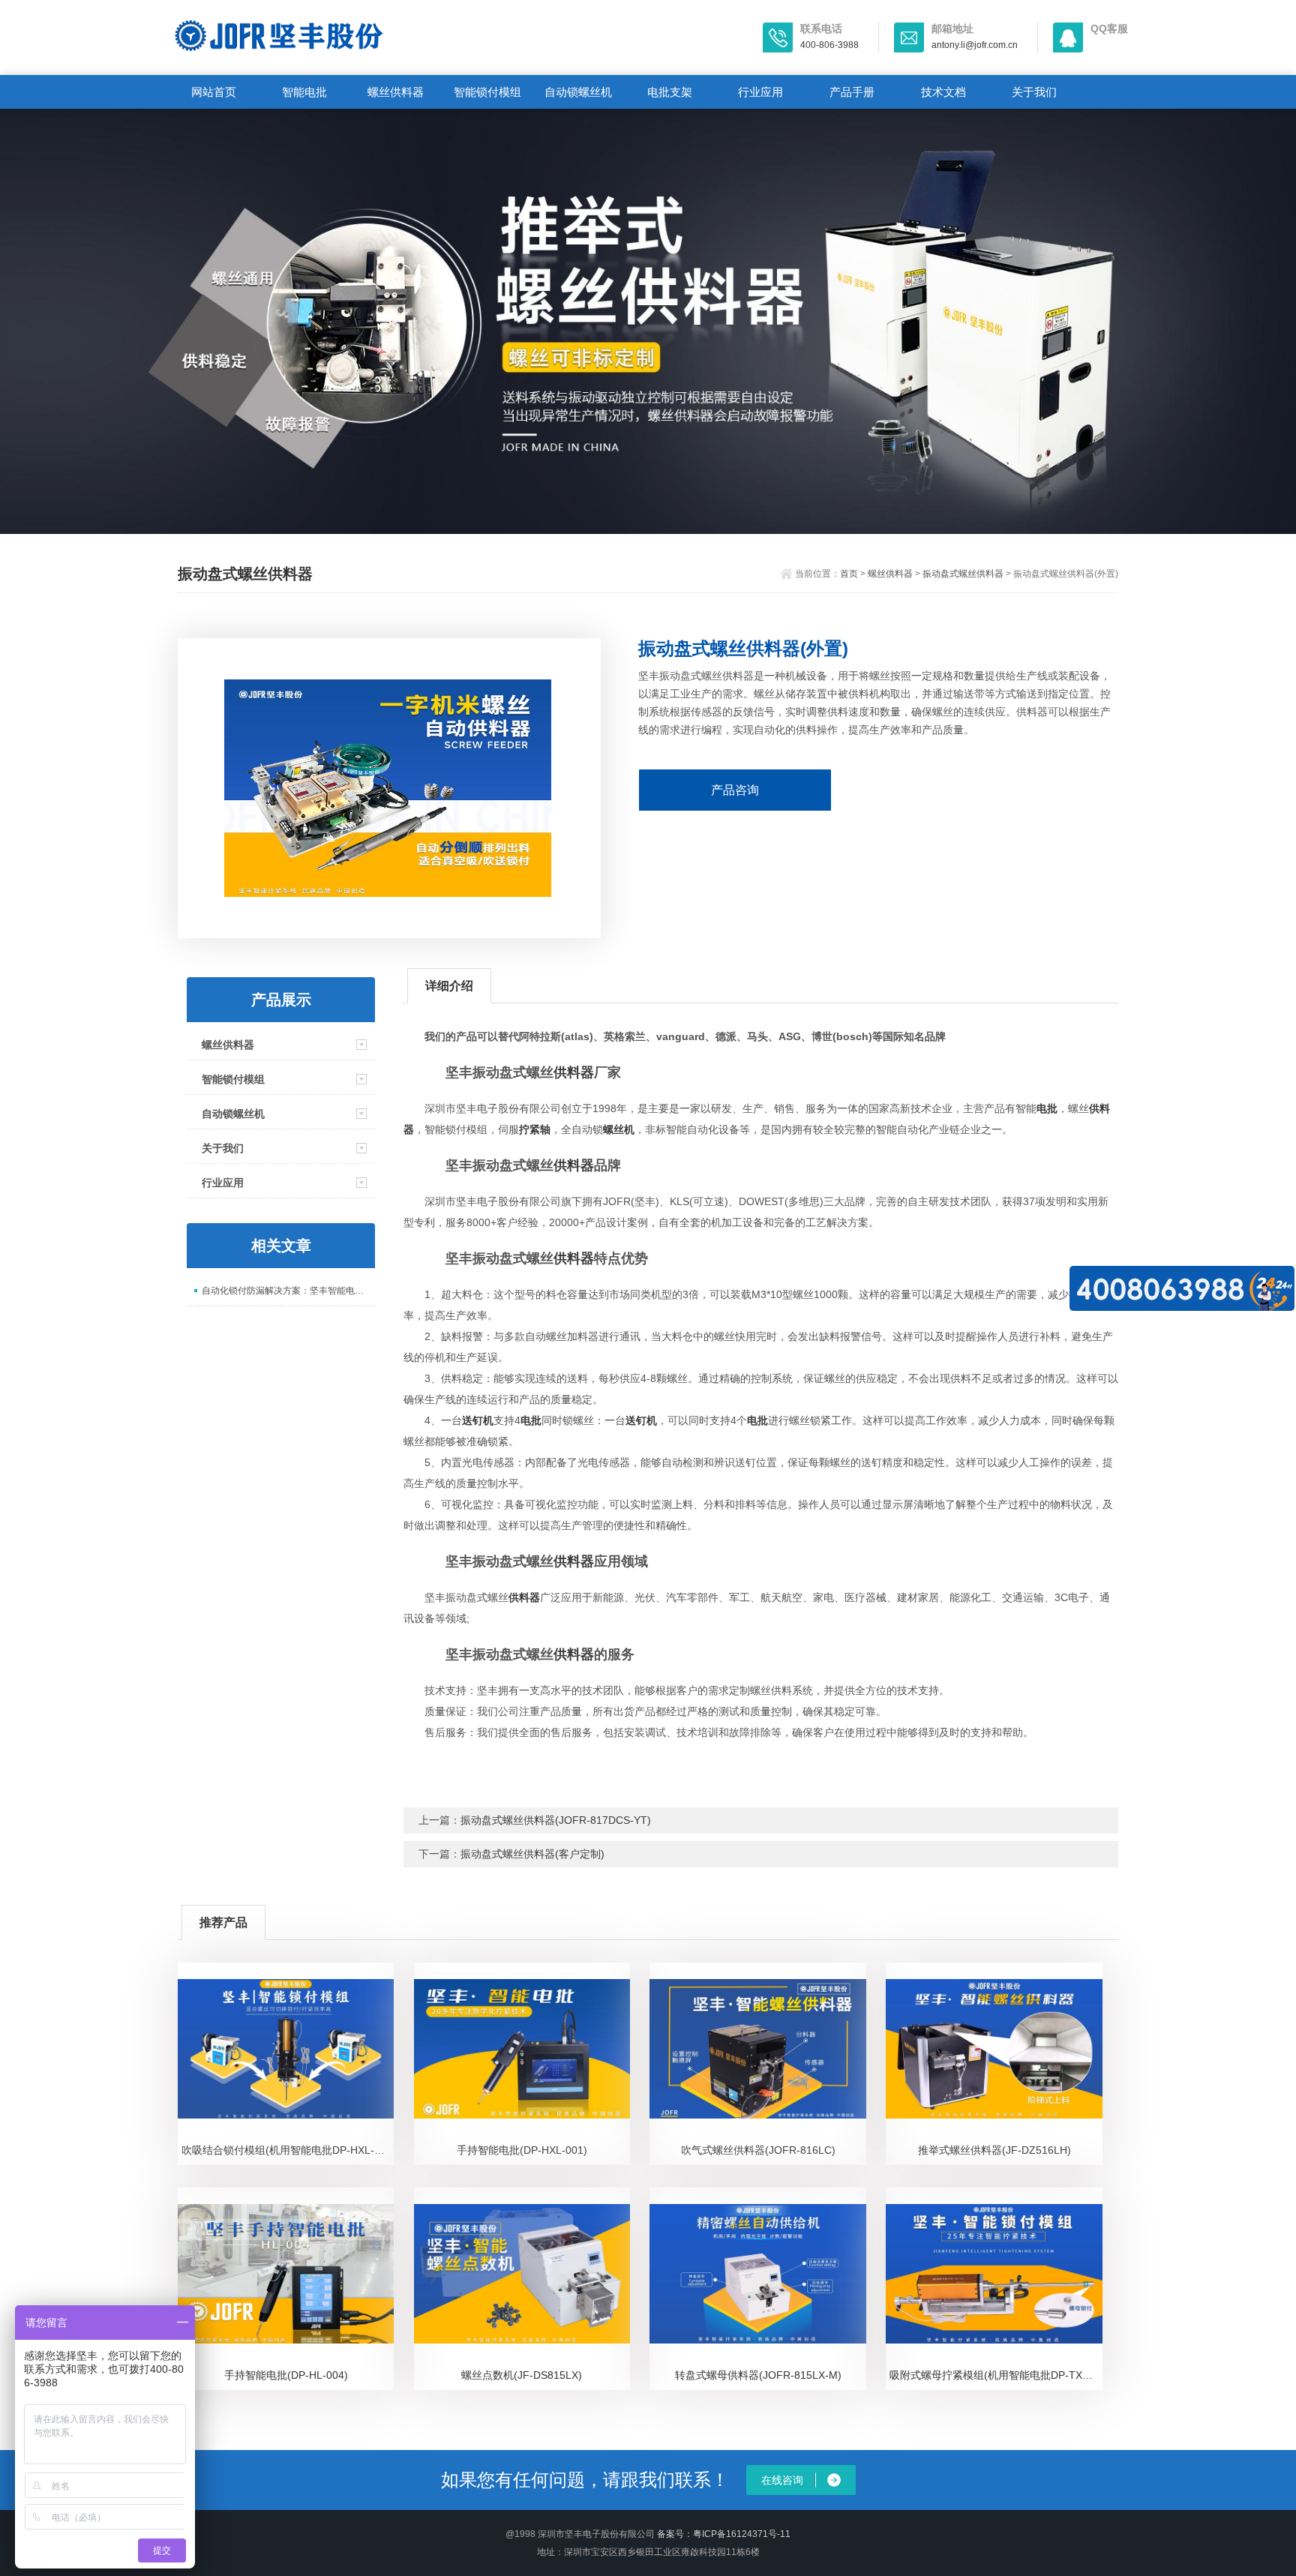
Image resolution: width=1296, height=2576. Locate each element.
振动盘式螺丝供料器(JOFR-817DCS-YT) (556, 1820)
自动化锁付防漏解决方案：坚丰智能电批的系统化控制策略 (288, 1291)
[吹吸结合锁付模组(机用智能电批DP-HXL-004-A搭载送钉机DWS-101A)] (286, 2049)
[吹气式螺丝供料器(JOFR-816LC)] (758, 2049)
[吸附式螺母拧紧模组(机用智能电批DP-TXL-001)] (994, 2274)
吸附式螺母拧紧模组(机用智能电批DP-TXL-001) (996, 2375)
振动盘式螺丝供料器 (963, 574)
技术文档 (943, 92)
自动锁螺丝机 (578, 92)
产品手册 (852, 92)
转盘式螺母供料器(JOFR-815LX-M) (758, 2375)
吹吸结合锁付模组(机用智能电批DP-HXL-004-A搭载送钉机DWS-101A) (288, 2150)
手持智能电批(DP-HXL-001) (522, 2150)
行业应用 (760, 92)
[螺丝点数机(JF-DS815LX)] (522, 2274)
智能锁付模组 (487, 92)
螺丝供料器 (396, 92)
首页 (849, 574)
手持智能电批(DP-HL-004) (286, 2375)
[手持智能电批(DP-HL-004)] (286, 2274)
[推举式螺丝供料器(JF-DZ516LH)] (994, 2049)
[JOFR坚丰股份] (355, 36)
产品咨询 (735, 790)
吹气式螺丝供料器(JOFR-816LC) (758, 2150)
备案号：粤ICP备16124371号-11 (724, 2534)
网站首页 (214, 92)
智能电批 (304, 92)
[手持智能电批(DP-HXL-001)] (522, 2049)
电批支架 (670, 92)
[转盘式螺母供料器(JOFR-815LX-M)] (758, 2274)
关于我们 (1034, 92)
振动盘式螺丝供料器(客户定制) (532, 1854)
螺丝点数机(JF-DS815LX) (522, 2375)
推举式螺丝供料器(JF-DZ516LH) (994, 2150)
